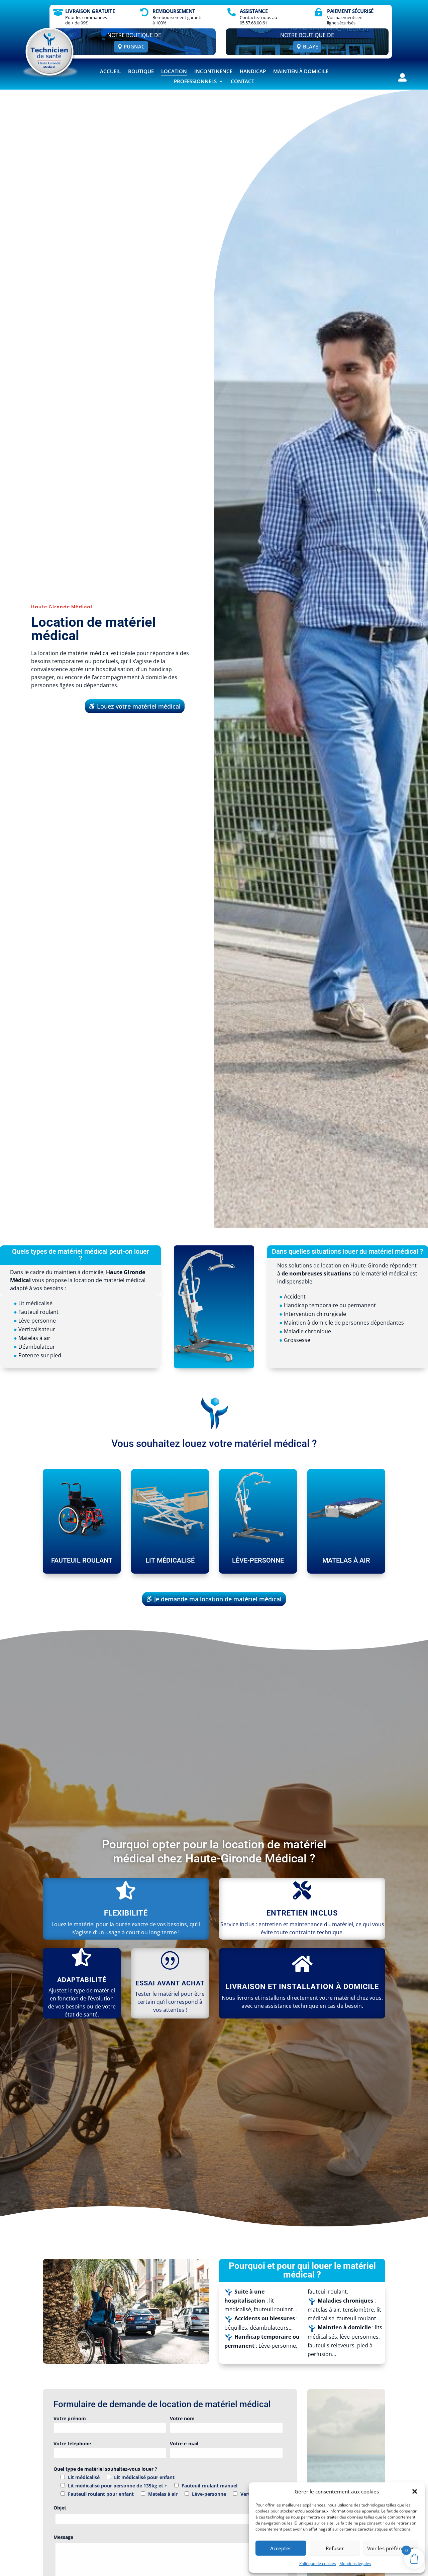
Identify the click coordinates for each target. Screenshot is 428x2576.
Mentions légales (355, 2563)
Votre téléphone (72, 2443)
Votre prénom (70, 2418)
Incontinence (213, 72)
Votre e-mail (184, 2443)
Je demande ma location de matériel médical (218, 1599)
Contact (242, 82)
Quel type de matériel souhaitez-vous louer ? (105, 2469)
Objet (60, 2508)
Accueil (110, 72)
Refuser (335, 2548)
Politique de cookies (318, 2563)
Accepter (281, 2548)
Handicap (253, 72)
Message (63, 2537)
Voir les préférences (391, 2548)
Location (174, 72)
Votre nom (182, 2418)
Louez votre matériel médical (139, 706)
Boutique (141, 72)
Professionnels (195, 82)
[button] (415, 2491)
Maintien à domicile (301, 72)
